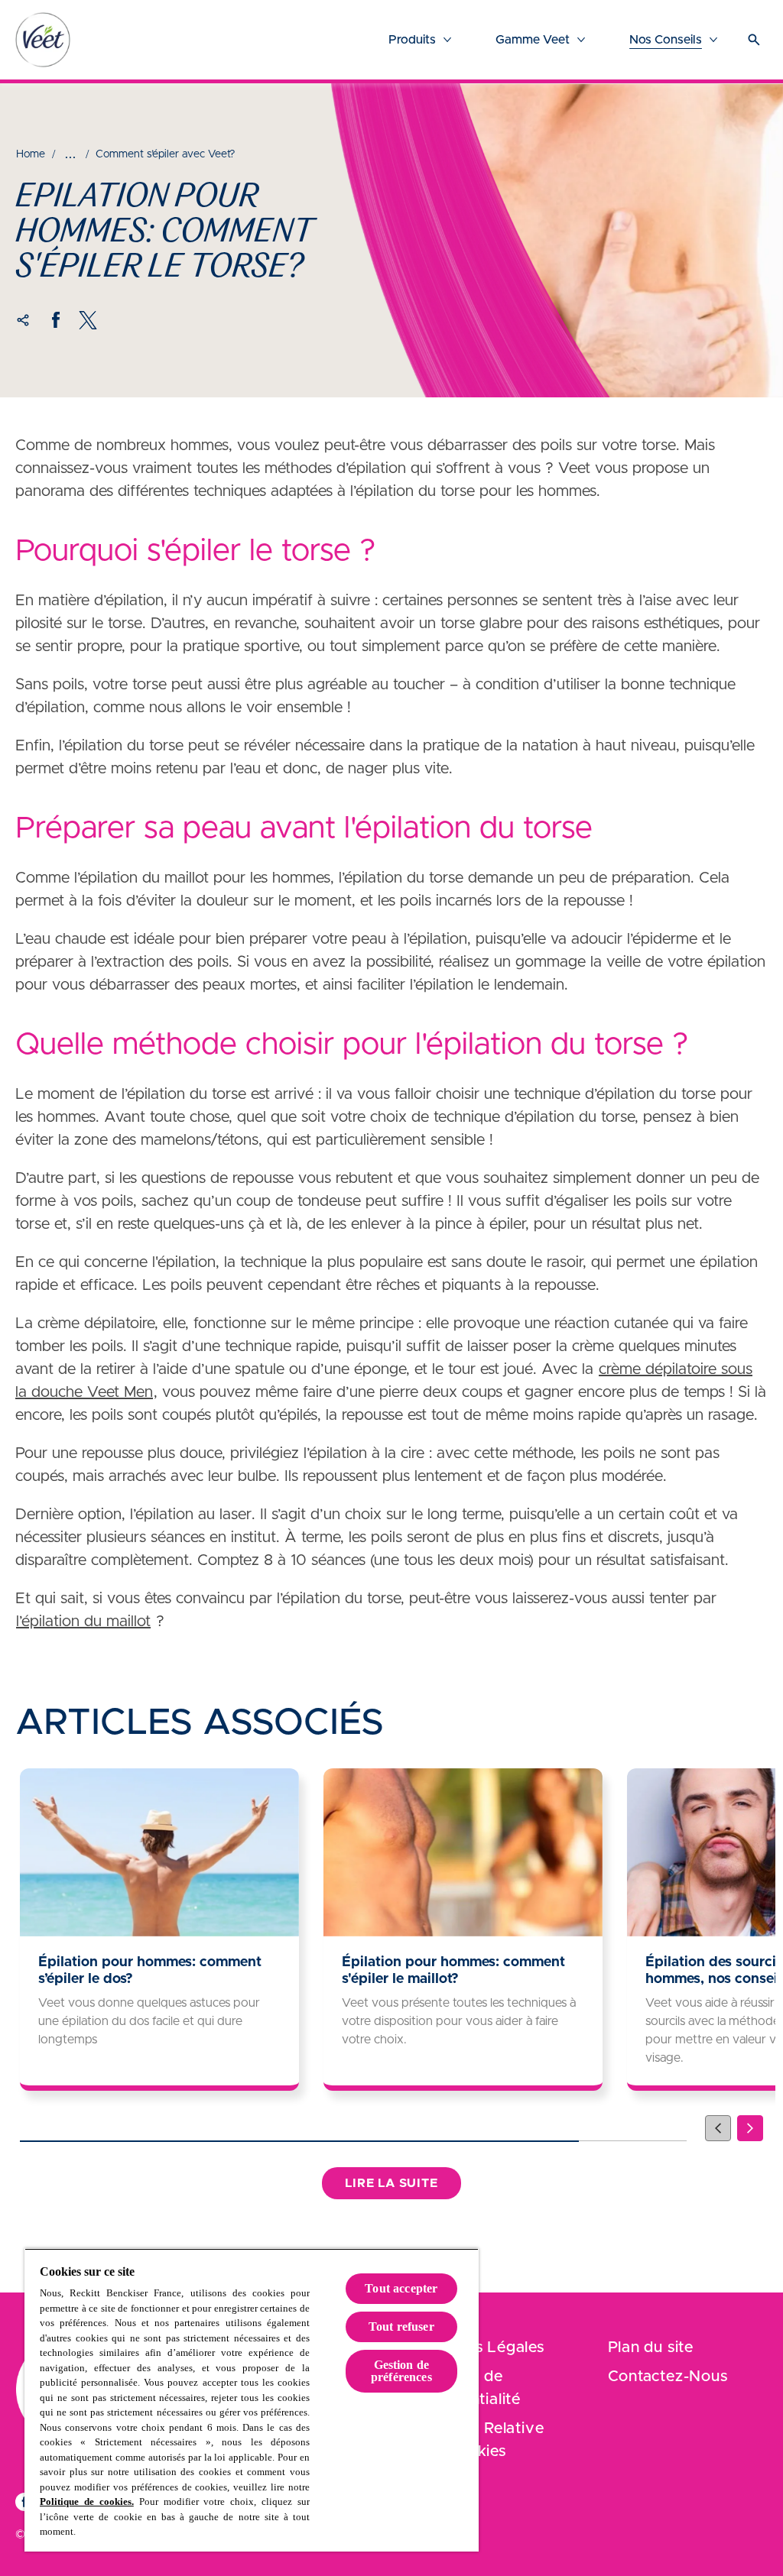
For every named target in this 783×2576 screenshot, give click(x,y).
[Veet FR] (43, 40)
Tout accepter (401, 2288)
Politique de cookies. (87, 2501)
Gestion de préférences (401, 2371)
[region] (252, 2400)
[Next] (750, 2128)
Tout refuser (401, 2327)
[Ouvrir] (754, 40)
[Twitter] (88, 320)
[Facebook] (56, 320)
